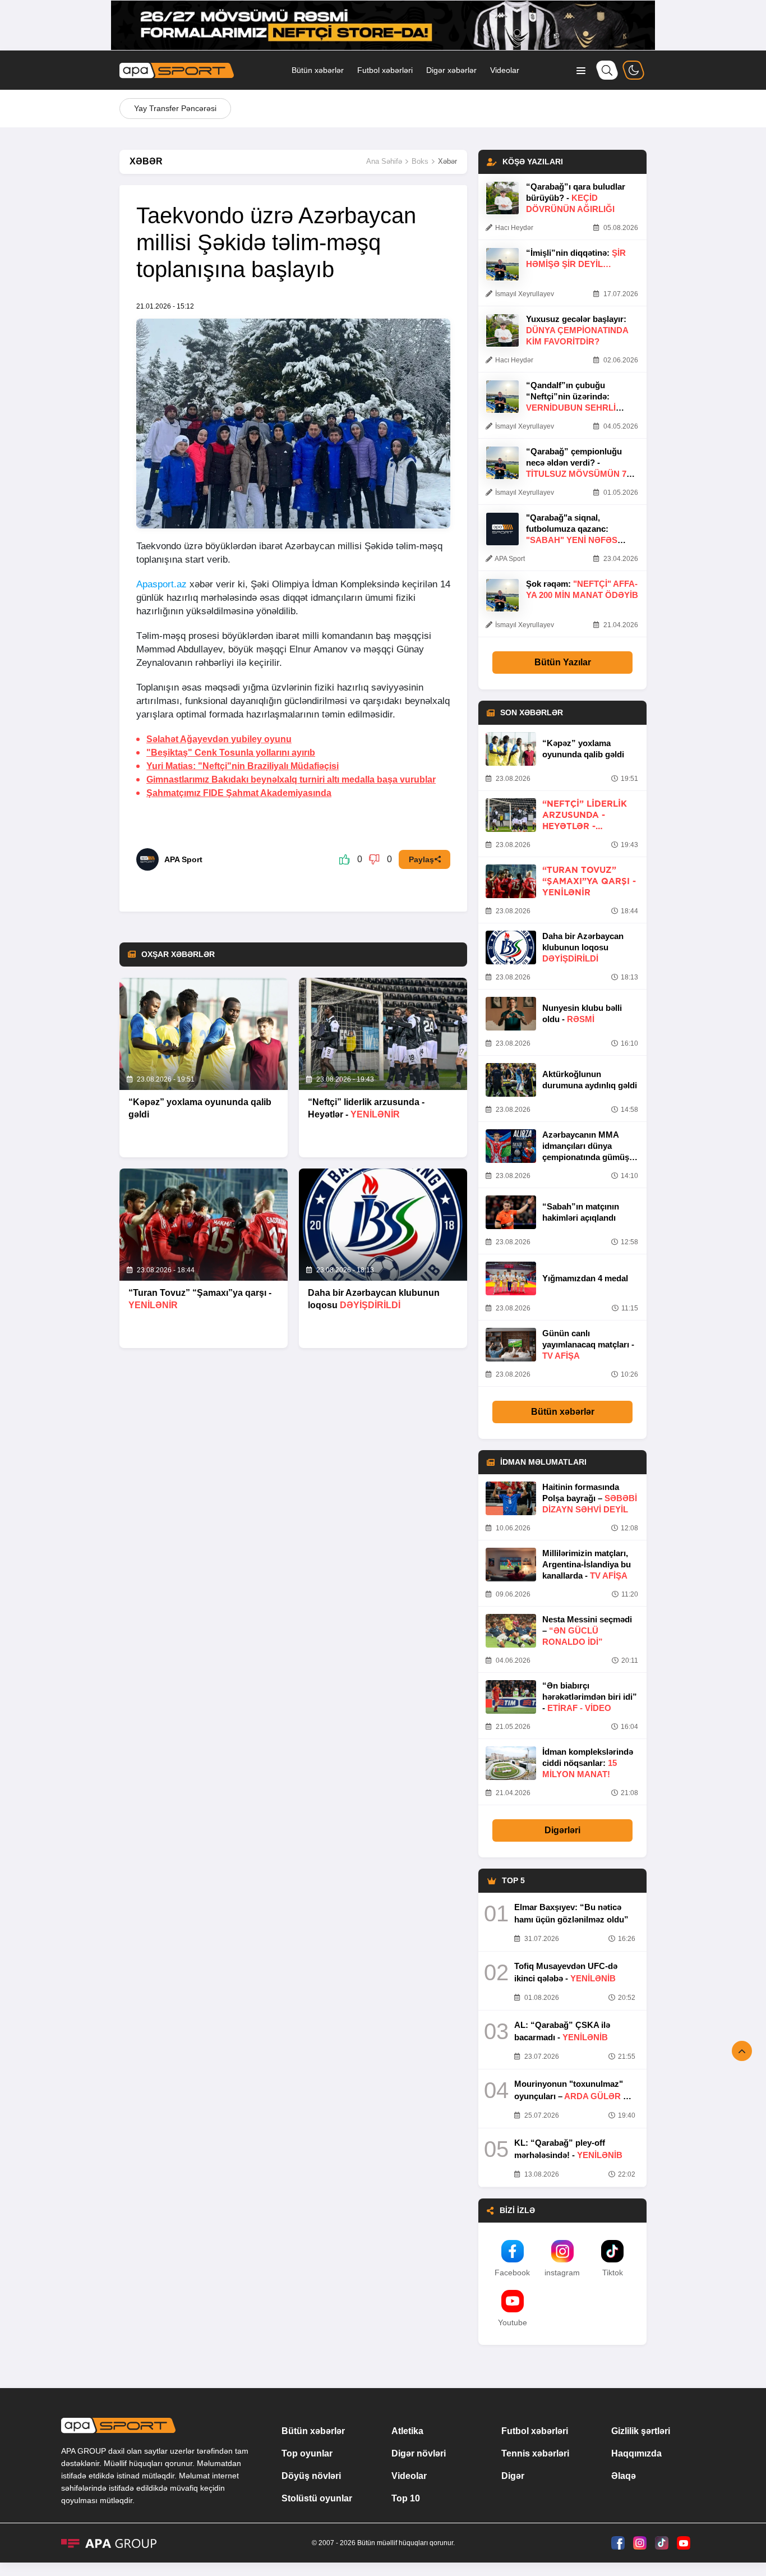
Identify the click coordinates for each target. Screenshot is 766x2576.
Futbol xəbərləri (385, 70)
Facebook (512, 2273)
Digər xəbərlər (451, 70)
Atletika (407, 2431)
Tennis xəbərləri (535, 2453)
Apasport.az (161, 584)
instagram (562, 2273)
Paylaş (421, 859)
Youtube (513, 2322)
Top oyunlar (307, 2453)
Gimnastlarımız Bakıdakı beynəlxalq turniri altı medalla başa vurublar (291, 779)
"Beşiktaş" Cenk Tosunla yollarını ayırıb (231, 753)
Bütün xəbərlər (318, 70)
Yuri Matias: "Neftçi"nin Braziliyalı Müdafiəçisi (243, 766)
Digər (513, 2476)
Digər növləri (419, 2453)
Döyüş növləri (311, 2476)
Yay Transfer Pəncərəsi (175, 108)
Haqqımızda (636, 2453)
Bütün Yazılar (563, 662)
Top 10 (406, 2498)
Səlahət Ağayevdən (219, 739)
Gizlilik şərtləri (641, 2431)
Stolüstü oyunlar (317, 2498)
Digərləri (562, 1830)
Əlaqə (624, 2476)
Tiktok (613, 2273)
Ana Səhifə (384, 161)
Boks (420, 161)
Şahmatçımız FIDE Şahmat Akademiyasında (239, 793)
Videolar (505, 70)
